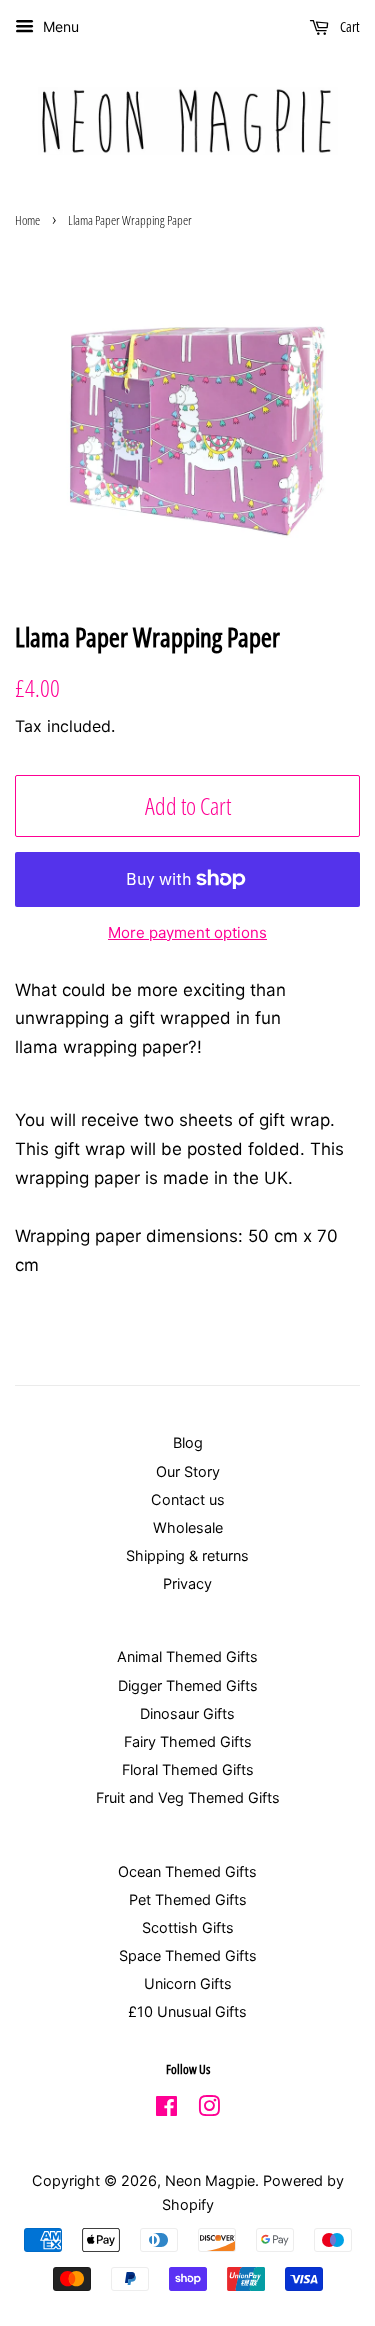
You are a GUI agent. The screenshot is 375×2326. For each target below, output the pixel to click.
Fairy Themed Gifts (188, 1741)
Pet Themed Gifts (188, 1899)
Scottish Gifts (188, 1927)
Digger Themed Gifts (188, 1685)
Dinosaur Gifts (187, 1713)
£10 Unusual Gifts (187, 2011)
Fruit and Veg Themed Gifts (188, 1797)
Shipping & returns (187, 1555)
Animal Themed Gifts (187, 1656)
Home (27, 220)
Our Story (188, 1471)
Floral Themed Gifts (188, 1769)
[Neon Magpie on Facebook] (166, 2109)
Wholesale (188, 1527)
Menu (59, 26)
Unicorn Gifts (188, 1983)
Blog (188, 1442)
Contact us (188, 1499)
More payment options (187, 932)
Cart (348, 26)
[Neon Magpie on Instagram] (209, 2109)
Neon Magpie (210, 2180)
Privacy (187, 1583)
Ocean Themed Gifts (187, 1871)
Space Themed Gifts (188, 1955)
